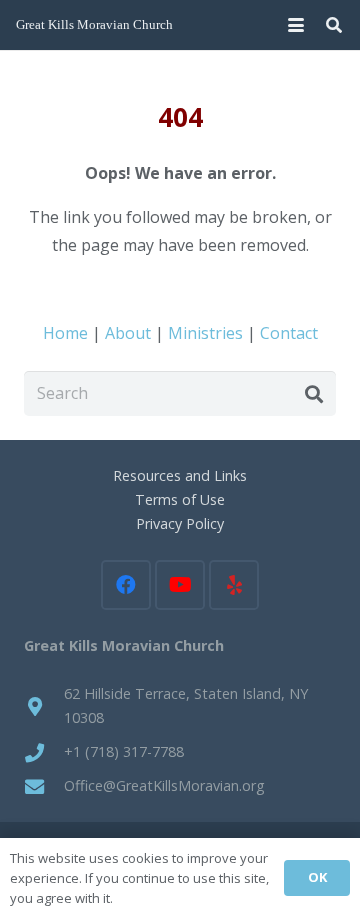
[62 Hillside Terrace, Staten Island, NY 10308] (44, 706)
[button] (296, 25)
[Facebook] (126, 585)
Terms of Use (180, 499)
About (128, 333)
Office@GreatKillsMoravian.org (164, 785)
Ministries (205, 333)
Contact (289, 333)
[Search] (313, 393)
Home (65, 333)
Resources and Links (180, 475)
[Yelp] (234, 585)
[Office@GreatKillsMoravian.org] (44, 786)
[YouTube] (180, 585)
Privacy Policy (180, 523)
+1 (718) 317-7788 (124, 751)
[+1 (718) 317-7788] (44, 752)
